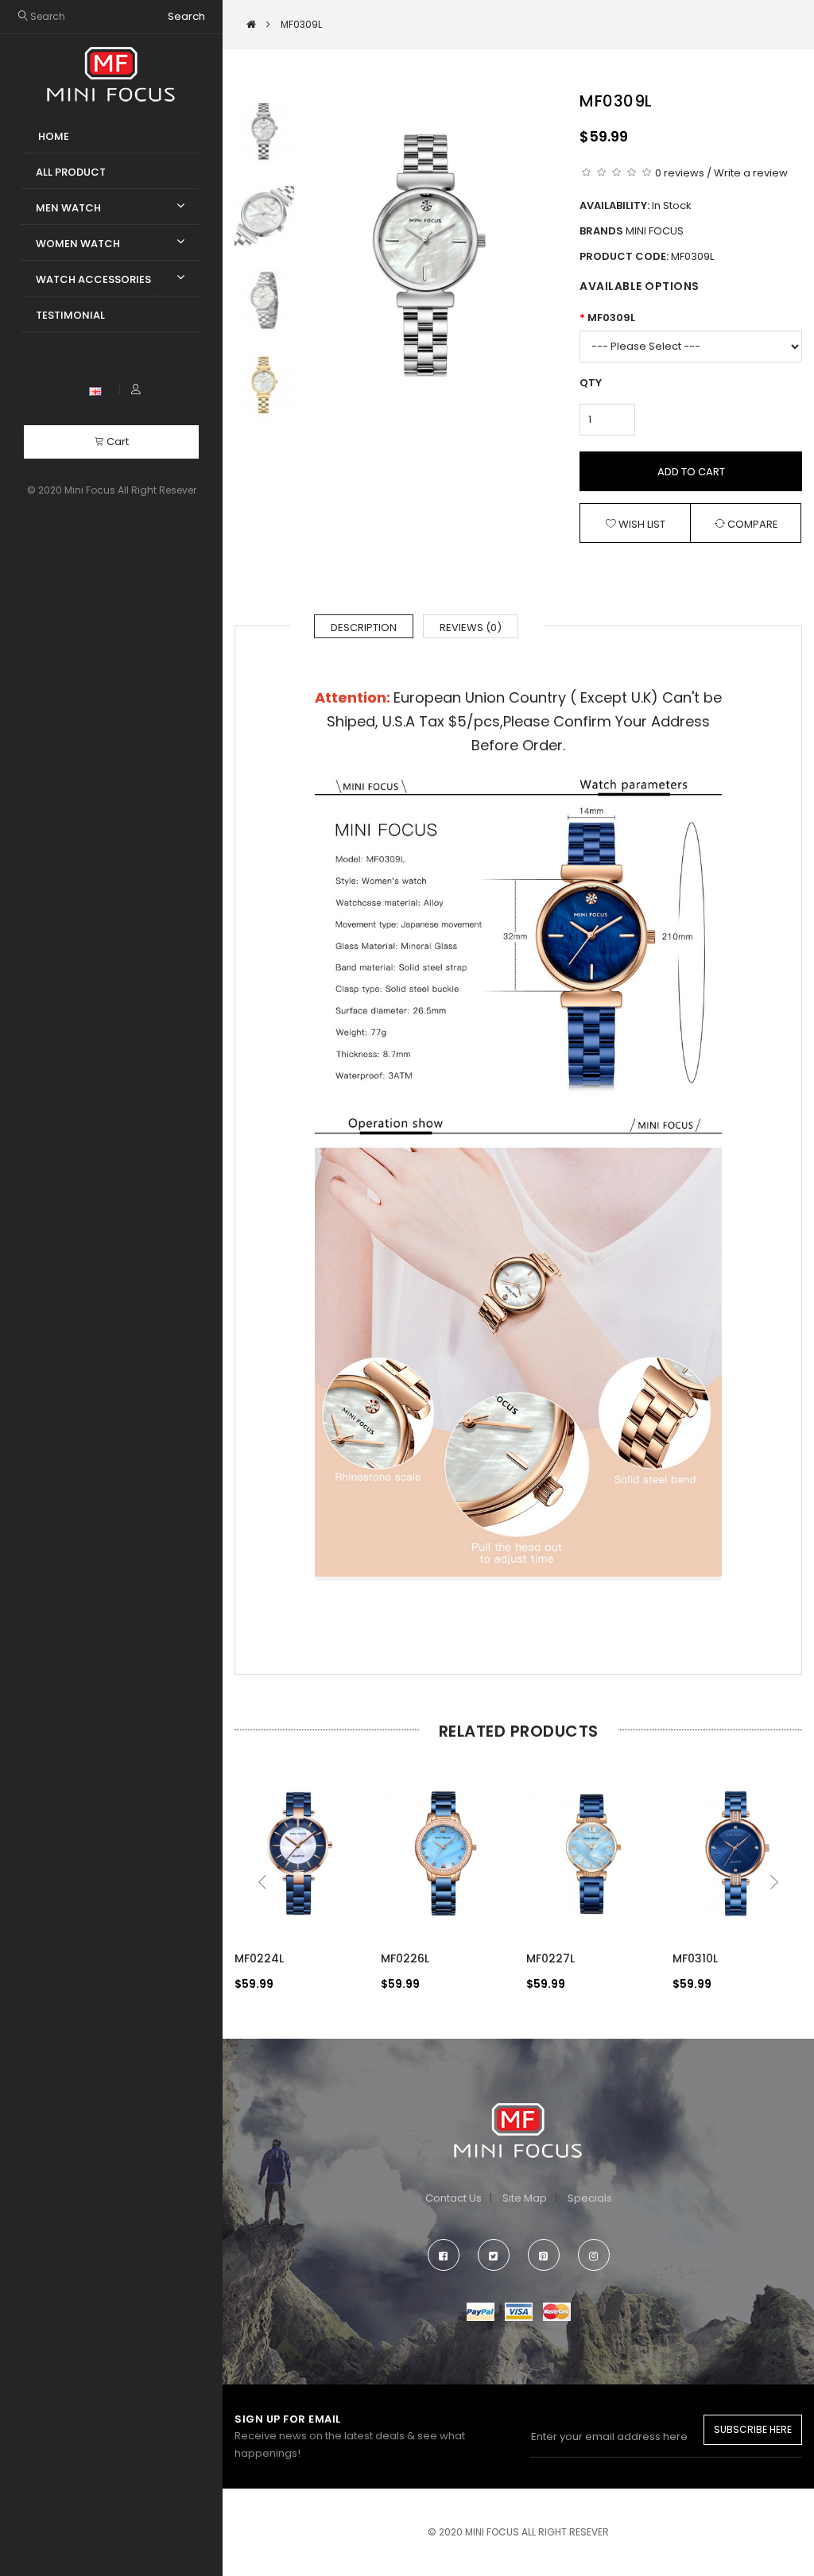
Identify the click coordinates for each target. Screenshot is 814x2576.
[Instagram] (594, 2255)
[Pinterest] (544, 2255)
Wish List (641, 524)
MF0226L (405, 1958)
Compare (752, 524)
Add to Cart (691, 472)
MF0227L (550, 1958)
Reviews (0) (471, 628)
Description (364, 628)
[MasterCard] (557, 2311)
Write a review (751, 173)
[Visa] (519, 2311)
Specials (590, 2198)
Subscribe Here (753, 2429)
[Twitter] (494, 2255)
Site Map (525, 2198)
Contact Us (454, 2198)
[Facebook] (444, 2255)
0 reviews (680, 173)
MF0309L (611, 318)
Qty (591, 383)
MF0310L (695, 1958)
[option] (429, 256)
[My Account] (136, 390)
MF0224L (259, 1958)
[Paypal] (481, 2311)
